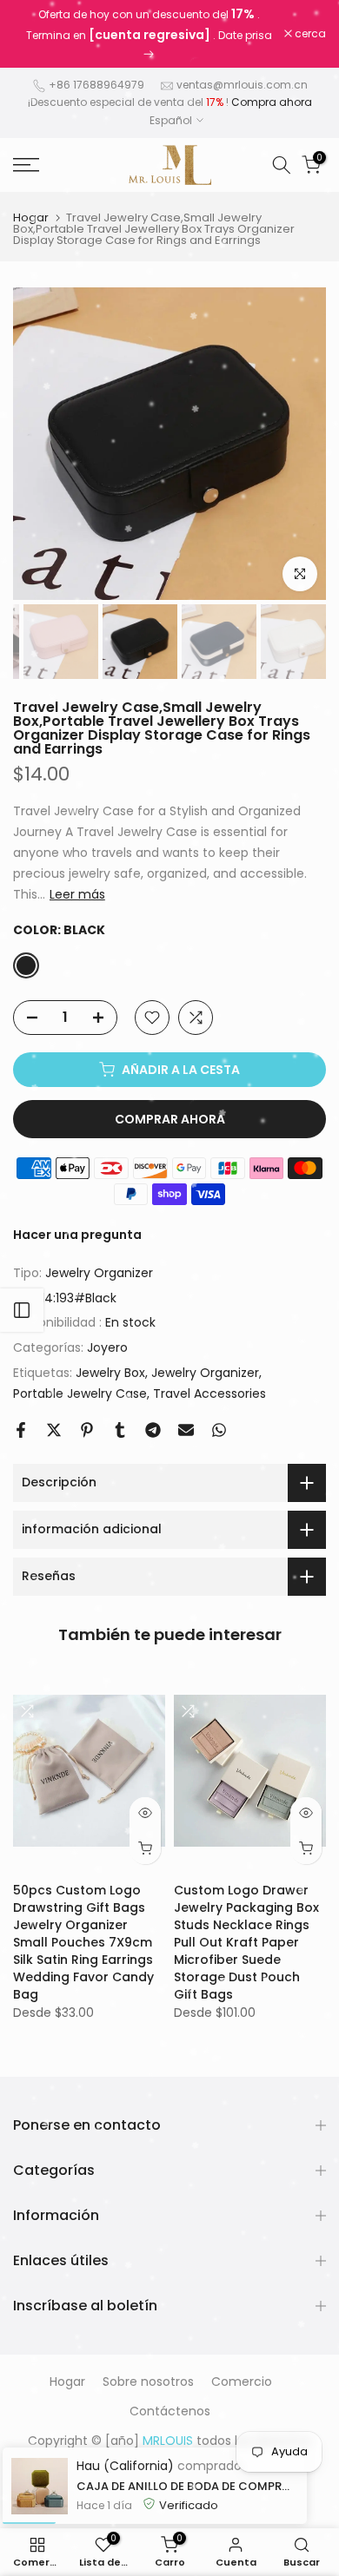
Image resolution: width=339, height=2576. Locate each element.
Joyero (107, 1347)
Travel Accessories (209, 1393)
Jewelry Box (110, 1373)
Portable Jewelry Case (80, 1393)
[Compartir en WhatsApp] (219, 1430)
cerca (309, 34)
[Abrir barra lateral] (22, 1310)
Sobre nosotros (148, 2382)
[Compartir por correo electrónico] (186, 1430)
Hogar (31, 217)
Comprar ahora (170, 1119)
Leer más (77, 894)
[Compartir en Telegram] (153, 1430)
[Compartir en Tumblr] (120, 1430)
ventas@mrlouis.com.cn (242, 85)
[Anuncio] (149, 34)
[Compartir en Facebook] (21, 1430)
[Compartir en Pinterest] (87, 1430)
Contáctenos (170, 2411)
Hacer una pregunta (77, 1235)
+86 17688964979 (96, 85)
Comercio (242, 2382)
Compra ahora (272, 102)
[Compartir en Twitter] (54, 1430)
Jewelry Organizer (99, 1273)
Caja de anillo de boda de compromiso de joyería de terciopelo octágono (187, 2486)
